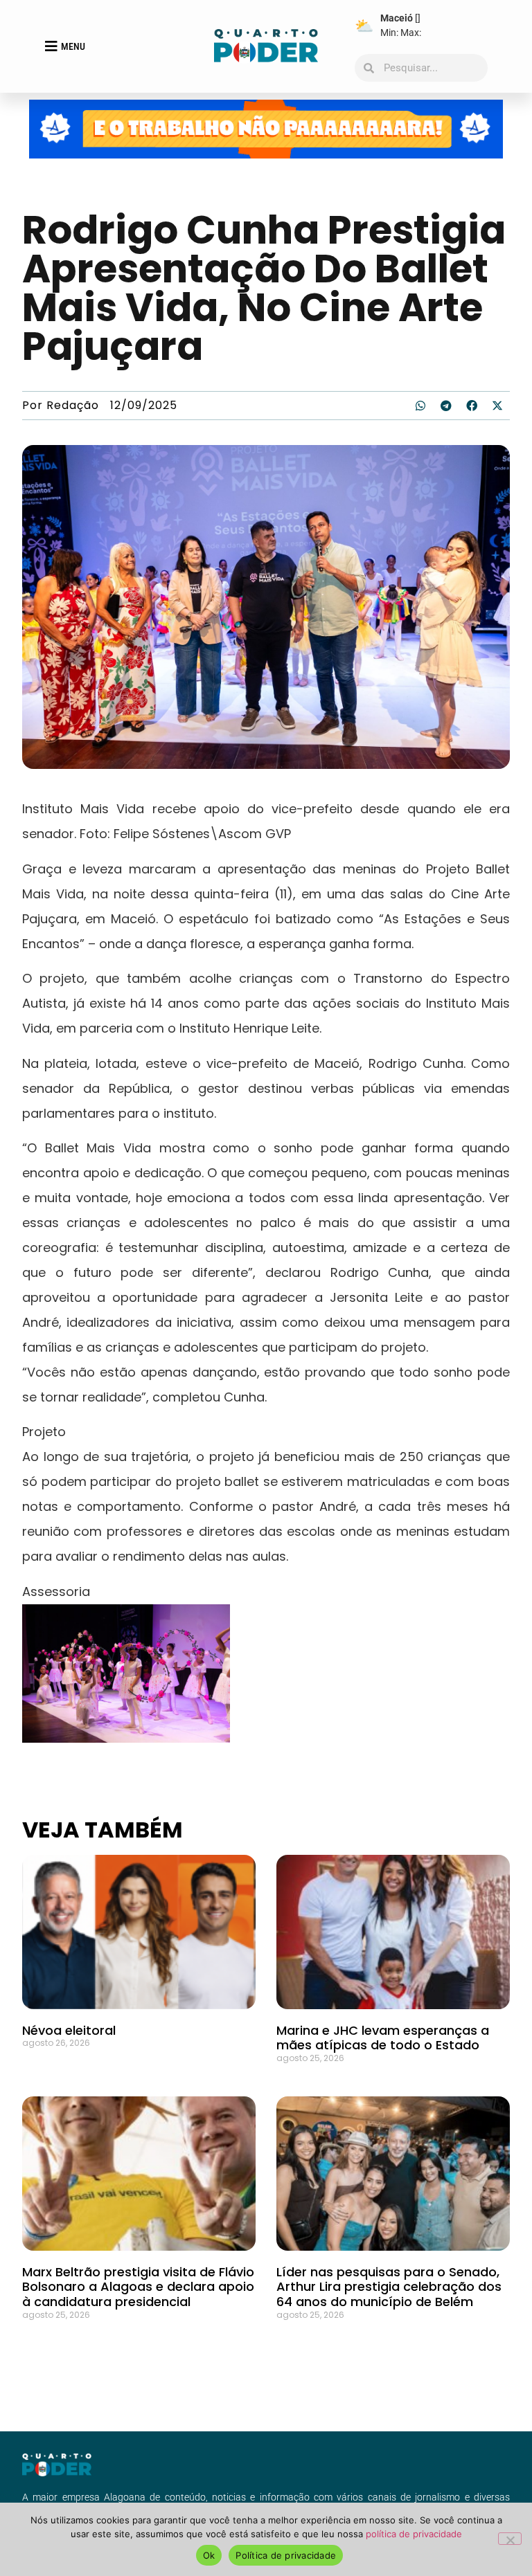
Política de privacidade (286, 2555)
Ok (209, 2555)
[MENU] (51, 46)
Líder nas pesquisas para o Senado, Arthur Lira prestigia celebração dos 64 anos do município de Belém (389, 2287)
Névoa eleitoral (69, 2030)
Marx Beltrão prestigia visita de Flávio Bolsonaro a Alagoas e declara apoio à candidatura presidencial (138, 2287)
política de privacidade (414, 2534)
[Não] (510, 2539)
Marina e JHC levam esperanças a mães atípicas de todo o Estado (383, 2038)
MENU (73, 46)
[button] (420, 406)
